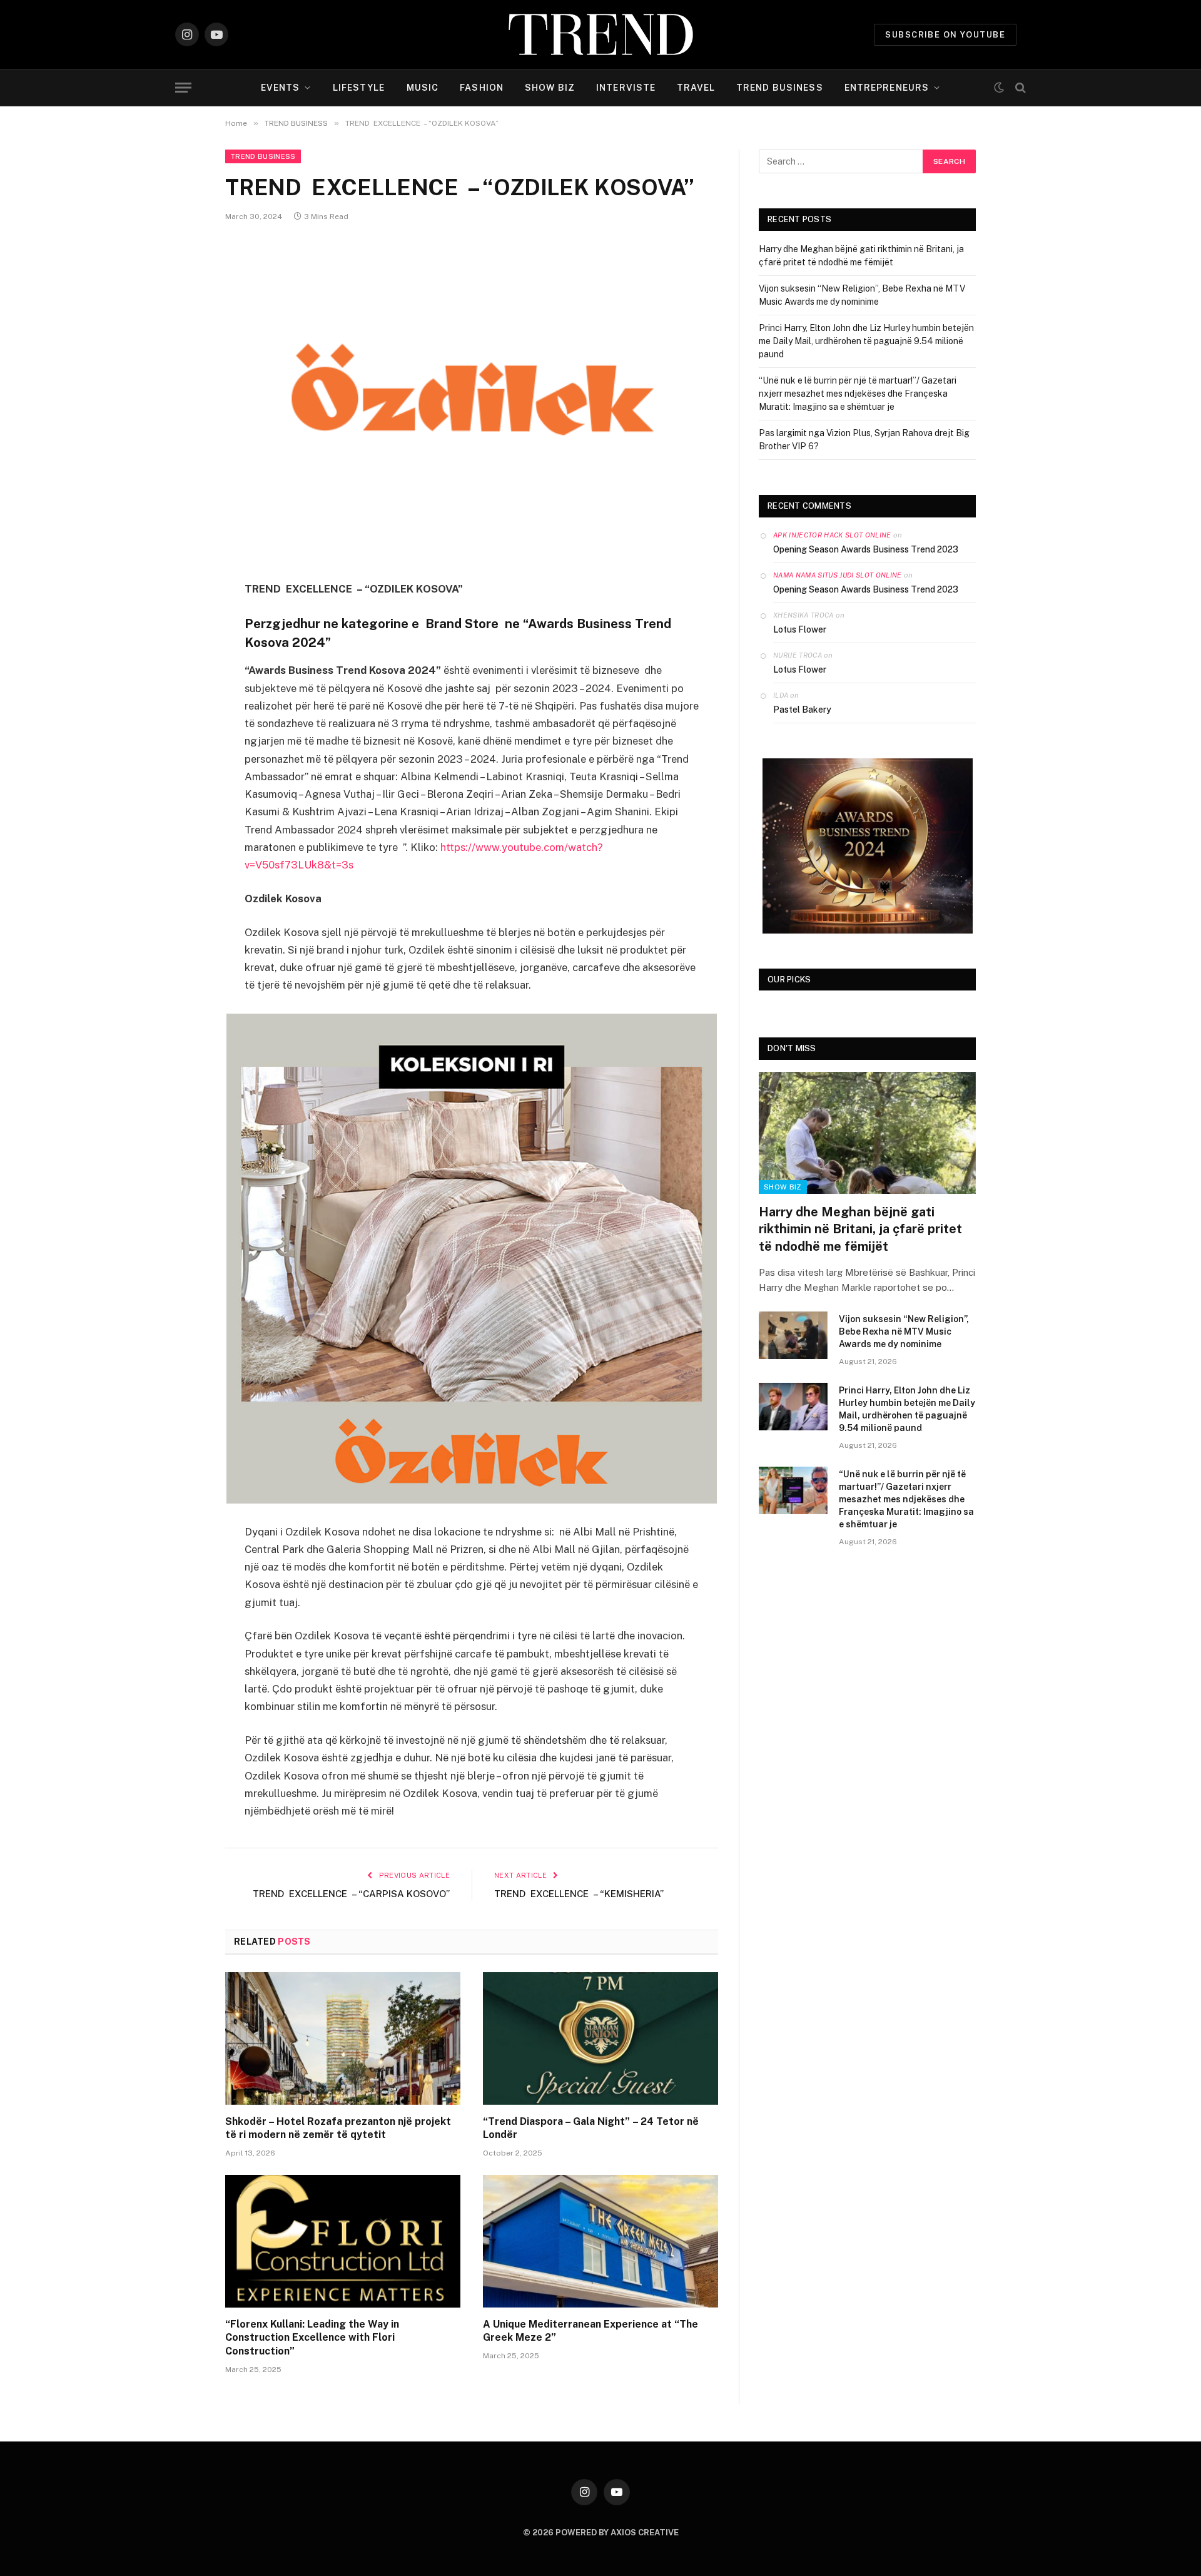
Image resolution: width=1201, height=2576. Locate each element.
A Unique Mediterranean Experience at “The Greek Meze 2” (590, 2331)
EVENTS (281, 88)
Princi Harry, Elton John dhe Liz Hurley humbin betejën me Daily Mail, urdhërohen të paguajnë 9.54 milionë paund (866, 341)
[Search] (1019, 88)
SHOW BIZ (550, 88)
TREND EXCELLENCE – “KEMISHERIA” (579, 1894)
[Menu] (183, 88)
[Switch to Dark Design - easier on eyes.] (999, 88)
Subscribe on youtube (945, 35)
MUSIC (423, 88)
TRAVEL (696, 88)
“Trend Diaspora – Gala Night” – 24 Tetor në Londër (591, 2128)
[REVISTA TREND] (601, 34)
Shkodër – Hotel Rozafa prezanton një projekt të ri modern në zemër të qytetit (338, 2128)
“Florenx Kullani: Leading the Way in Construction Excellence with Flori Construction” (312, 2338)
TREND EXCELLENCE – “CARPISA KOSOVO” (351, 1894)
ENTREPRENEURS (887, 88)
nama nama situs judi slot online (838, 575)
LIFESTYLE (359, 88)
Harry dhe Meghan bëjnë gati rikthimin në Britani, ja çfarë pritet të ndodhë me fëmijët (860, 1229)
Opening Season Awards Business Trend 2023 (866, 549)
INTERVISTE (626, 88)
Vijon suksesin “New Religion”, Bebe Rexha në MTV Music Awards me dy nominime (904, 1331)
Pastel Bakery (802, 710)
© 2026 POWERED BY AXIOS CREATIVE (601, 2533)
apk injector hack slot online (832, 535)
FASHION (482, 88)
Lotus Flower (800, 629)
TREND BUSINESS (780, 88)
